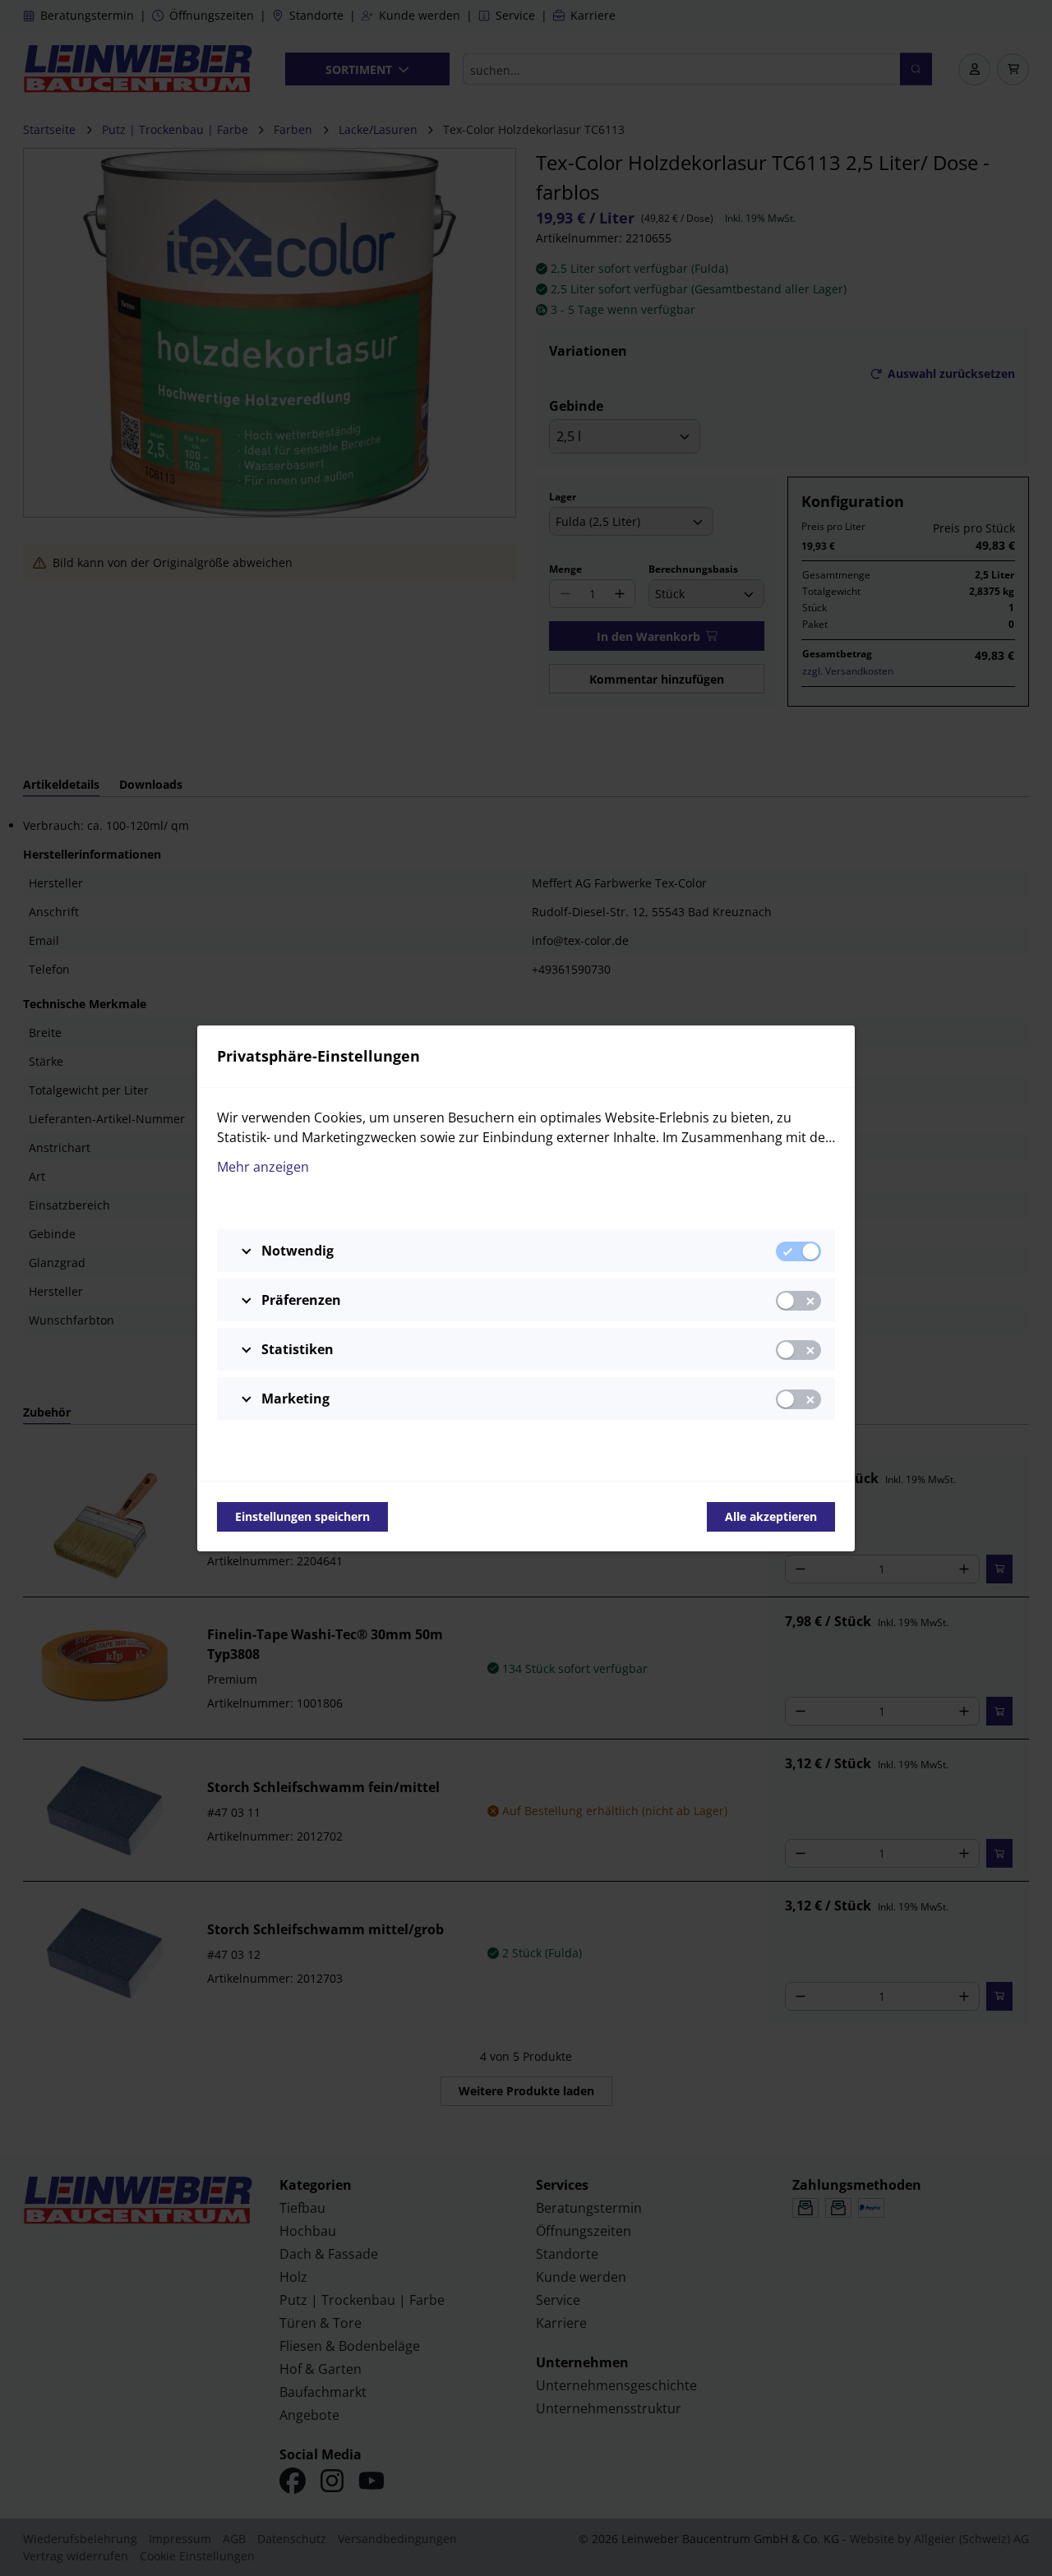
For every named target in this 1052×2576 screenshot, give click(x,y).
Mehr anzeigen (263, 1167)
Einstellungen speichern (302, 1516)
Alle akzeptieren (771, 1516)
